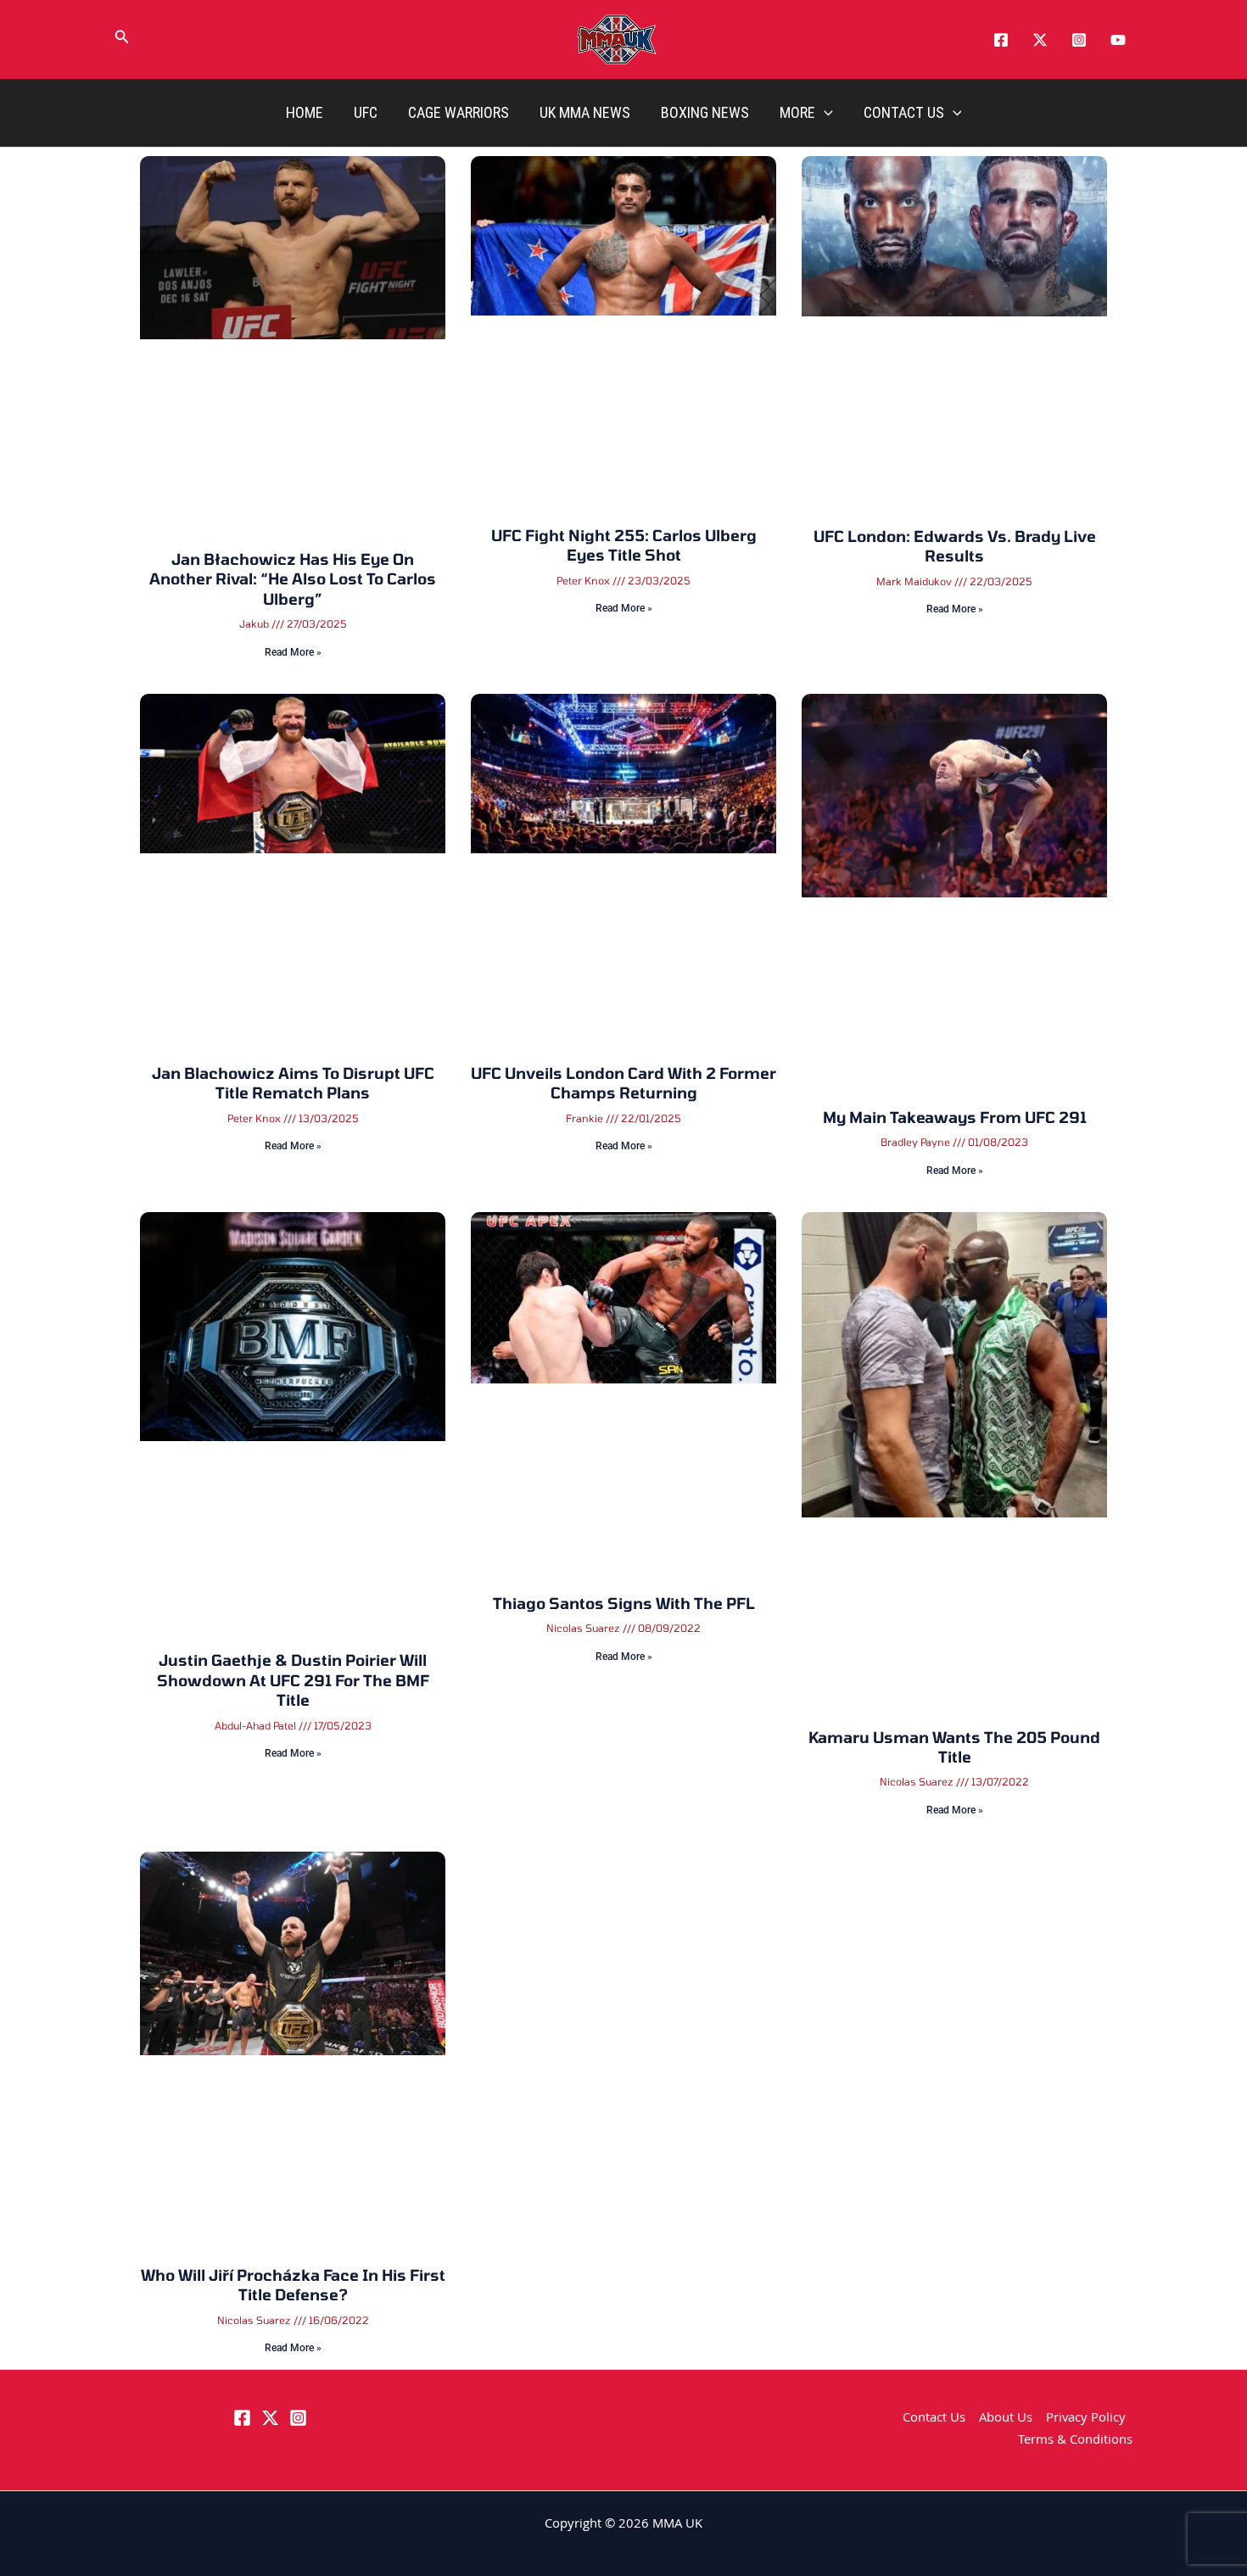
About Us (1006, 2418)
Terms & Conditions (1075, 2441)
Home (305, 112)
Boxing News (705, 112)
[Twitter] (1040, 40)
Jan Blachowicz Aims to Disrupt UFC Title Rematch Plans (293, 740)
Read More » (293, 469)
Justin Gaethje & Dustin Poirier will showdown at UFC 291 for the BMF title (293, 1084)
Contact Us (904, 112)
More (797, 112)
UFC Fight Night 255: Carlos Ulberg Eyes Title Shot (624, 386)
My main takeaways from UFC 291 (955, 730)
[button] (122, 40)
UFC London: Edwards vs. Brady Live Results (955, 386)
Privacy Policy (1086, 2418)
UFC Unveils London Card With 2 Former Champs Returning (623, 740)
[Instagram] (1079, 40)
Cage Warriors (459, 112)
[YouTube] (1118, 40)
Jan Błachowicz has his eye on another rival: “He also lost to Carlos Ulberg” (293, 396)
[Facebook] (1001, 40)
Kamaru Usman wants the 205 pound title (954, 1074)
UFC (366, 112)
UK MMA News (585, 112)
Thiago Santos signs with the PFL (624, 1064)
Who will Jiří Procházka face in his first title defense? (293, 1429)
